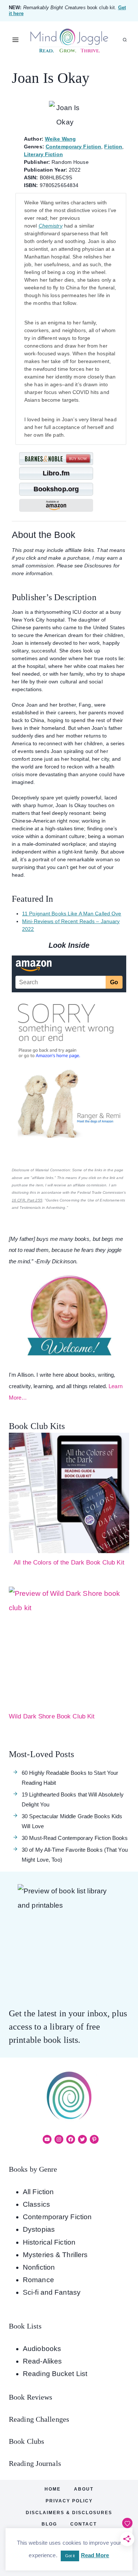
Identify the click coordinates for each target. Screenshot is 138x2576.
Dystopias (39, 2229)
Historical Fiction (49, 2242)
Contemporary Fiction (73, 147)
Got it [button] (70, 2556)
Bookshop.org (56, 489)
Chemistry (51, 226)
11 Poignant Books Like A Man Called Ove (72, 914)
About (84, 2489)
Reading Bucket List (55, 2374)
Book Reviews (31, 2397)
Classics (36, 2204)
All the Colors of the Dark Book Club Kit (69, 1563)
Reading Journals (35, 2463)
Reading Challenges (39, 2419)
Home (53, 2489)
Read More (95, 2555)
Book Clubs (26, 2441)
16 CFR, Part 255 (27, 1200)
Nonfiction (39, 2267)
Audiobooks (42, 2349)
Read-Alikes (42, 2361)
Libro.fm (56, 473)
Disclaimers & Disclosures (69, 2513)
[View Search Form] (125, 40)
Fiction (113, 147)
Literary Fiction (43, 154)
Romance (38, 2280)
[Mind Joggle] (69, 40)
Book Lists (25, 2326)
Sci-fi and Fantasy (52, 2292)
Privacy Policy (69, 2501)
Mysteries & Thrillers (55, 2255)
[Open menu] (16, 40)
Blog (49, 2524)
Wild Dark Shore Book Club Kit (52, 1716)
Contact (84, 2524)
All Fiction (38, 2192)
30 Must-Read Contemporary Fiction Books (75, 1838)
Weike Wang (60, 139)
